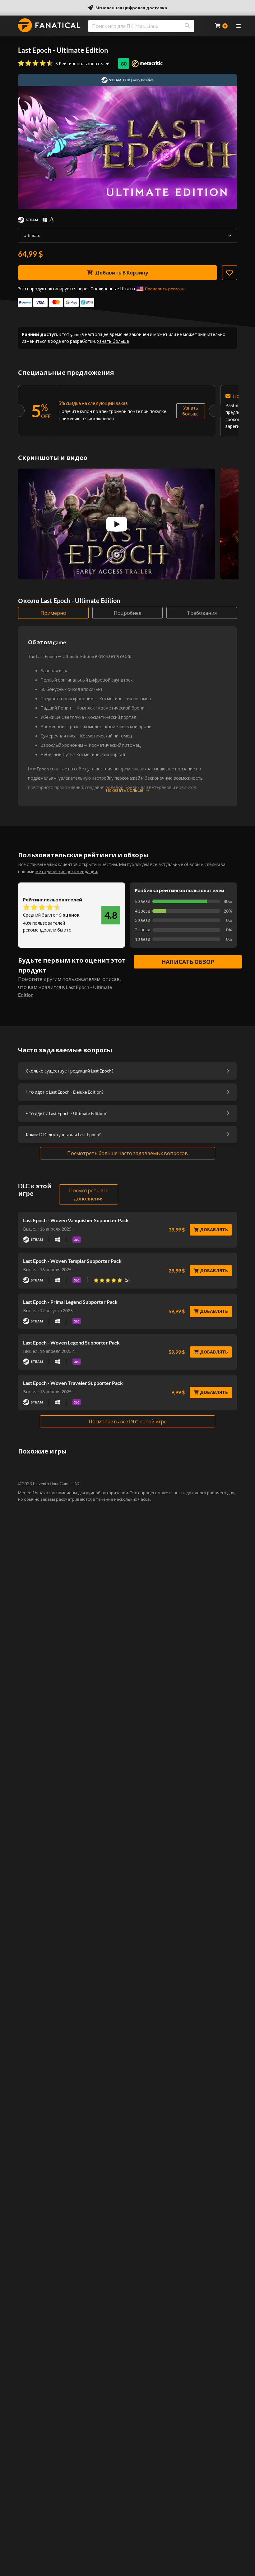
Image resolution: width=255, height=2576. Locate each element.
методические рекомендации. (67, 871)
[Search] (187, 26)
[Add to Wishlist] (229, 273)
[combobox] (148, 26)
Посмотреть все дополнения (89, 1194)
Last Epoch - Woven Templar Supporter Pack (72, 1261)
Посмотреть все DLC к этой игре (128, 1421)
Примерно (53, 613)
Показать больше (125, 790)
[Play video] (117, 524)
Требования (202, 613)
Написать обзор (188, 962)
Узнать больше (113, 341)
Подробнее (128, 613)
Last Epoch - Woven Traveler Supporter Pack (73, 1383)
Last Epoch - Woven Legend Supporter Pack (71, 1342)
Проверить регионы (165, 289)
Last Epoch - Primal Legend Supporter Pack (70, 1302)
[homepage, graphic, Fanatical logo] (49, 25)
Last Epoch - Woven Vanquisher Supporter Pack (76, 1220)
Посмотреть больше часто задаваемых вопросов (127, 1153)
